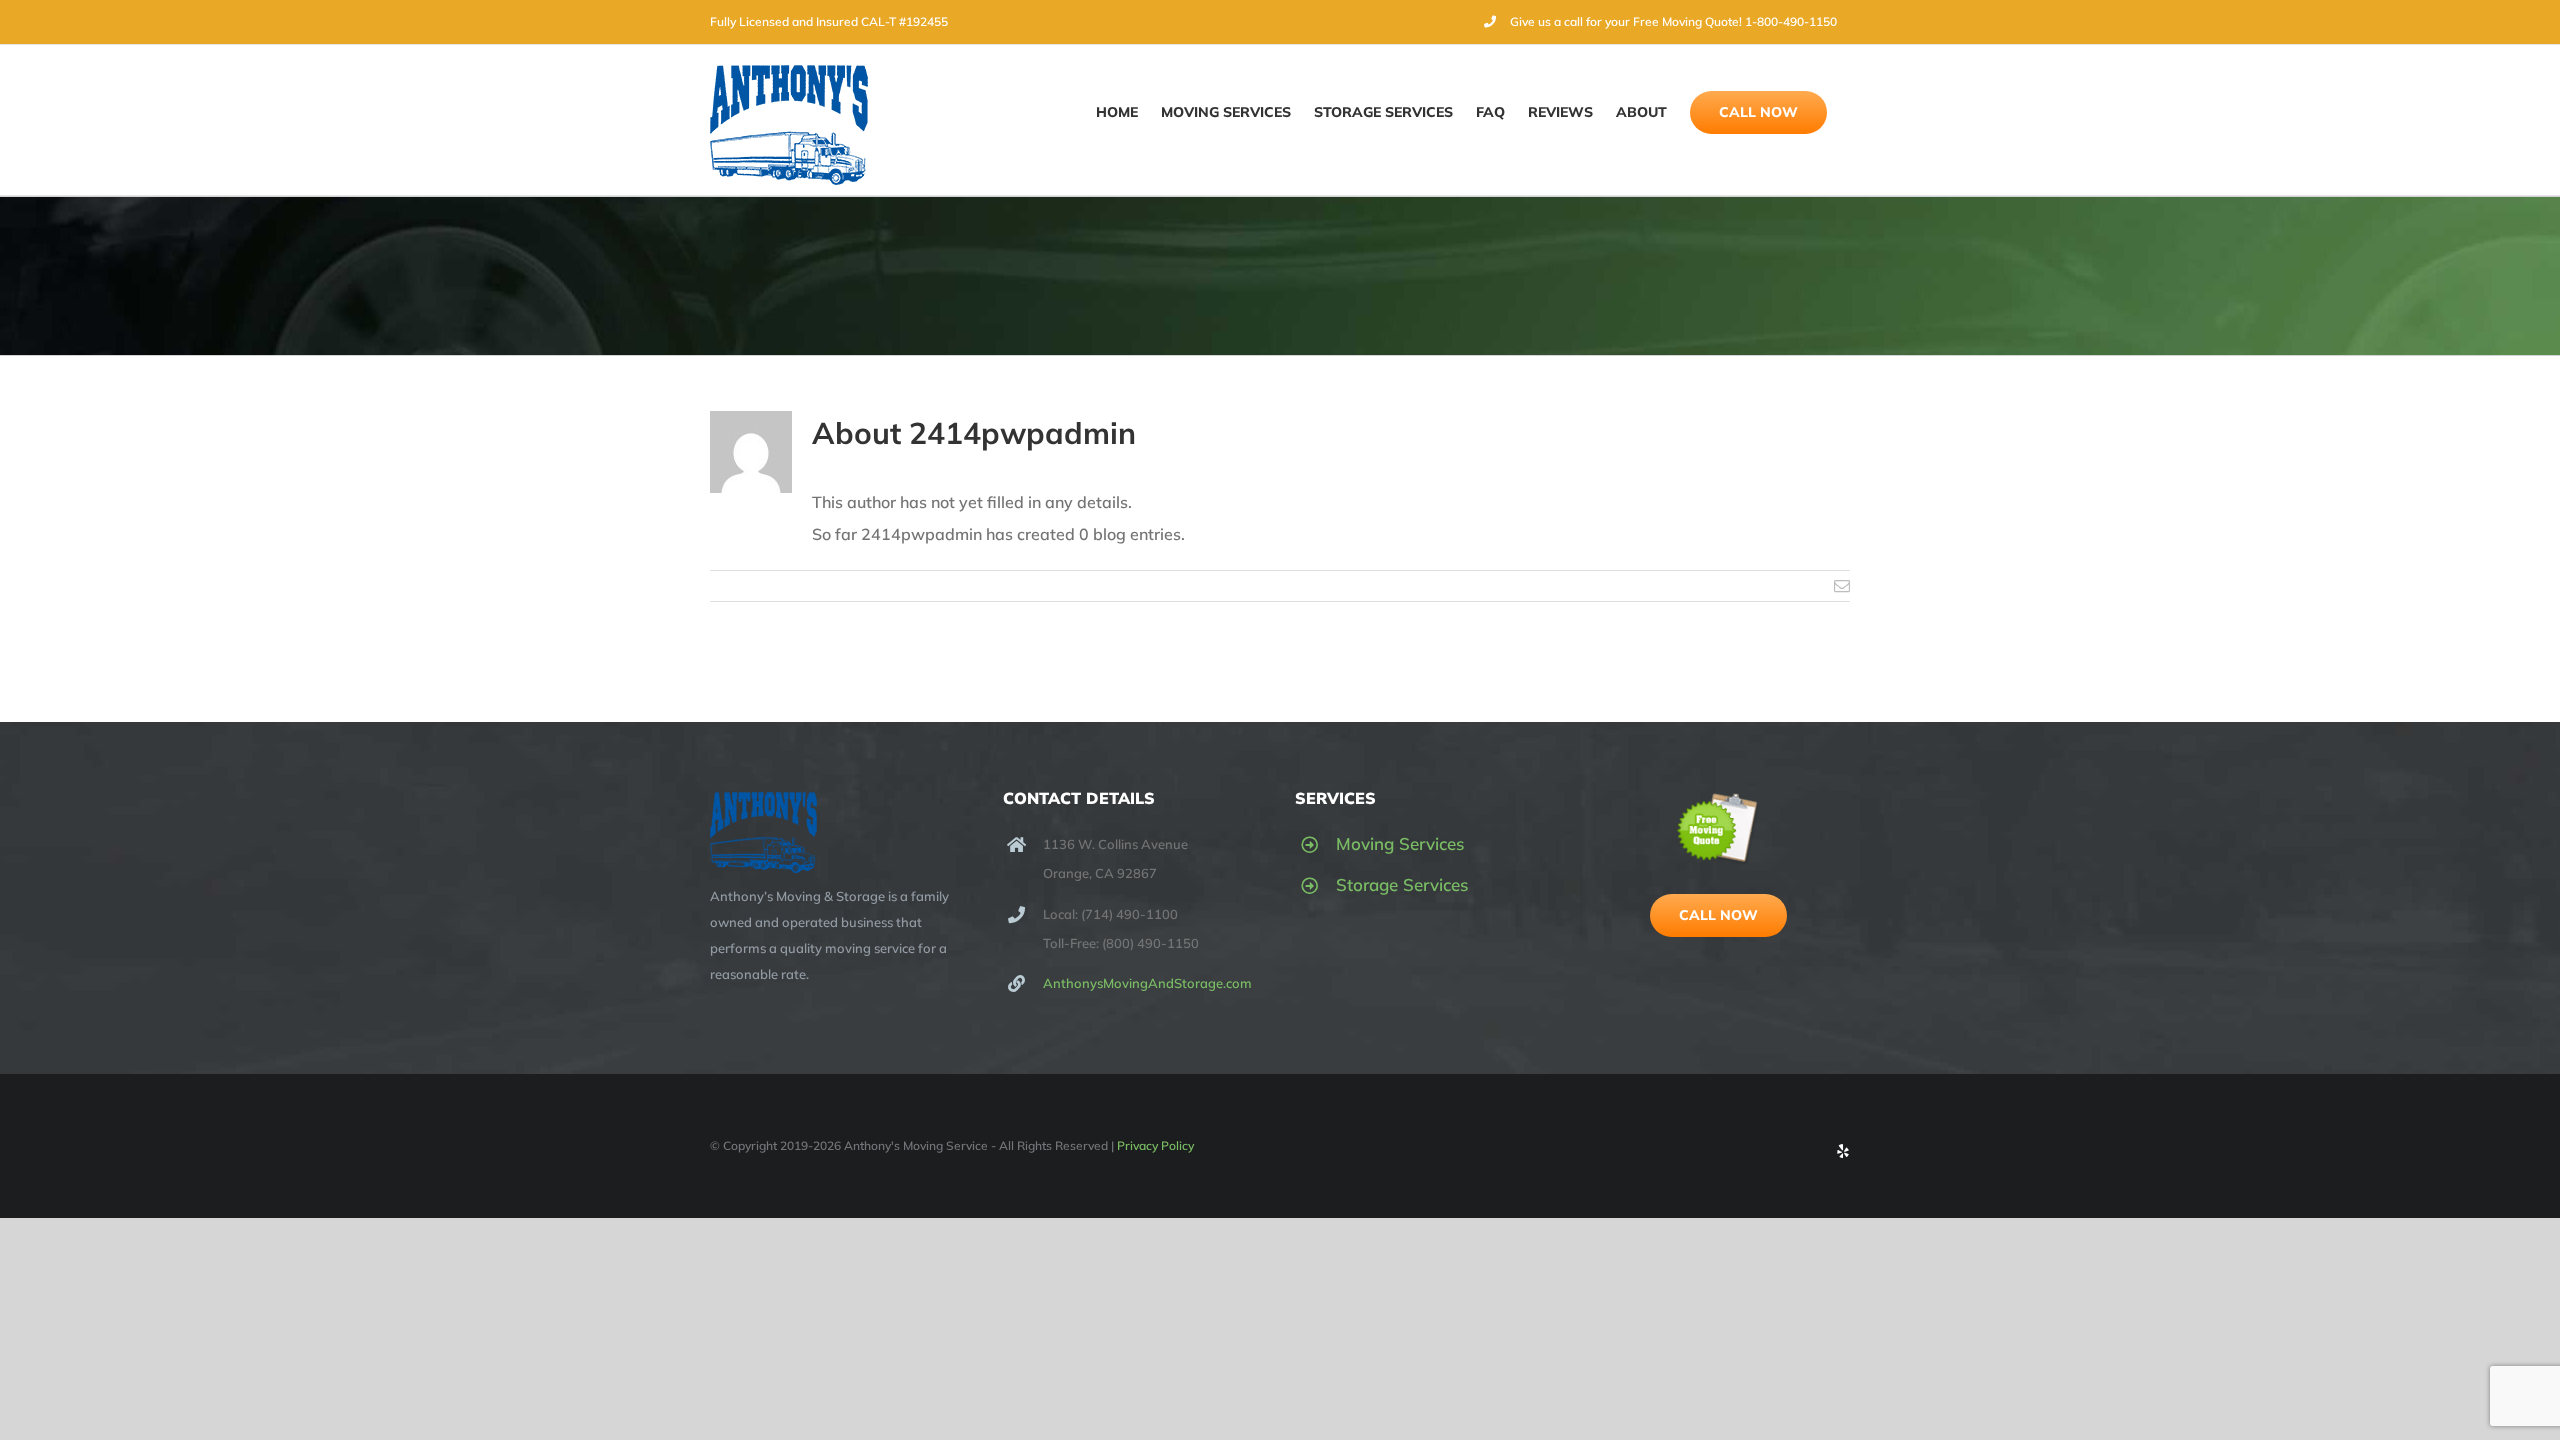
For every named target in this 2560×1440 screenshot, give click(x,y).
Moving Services (1400, 843)
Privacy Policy (1155, 1145)
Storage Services (1402, 884)
